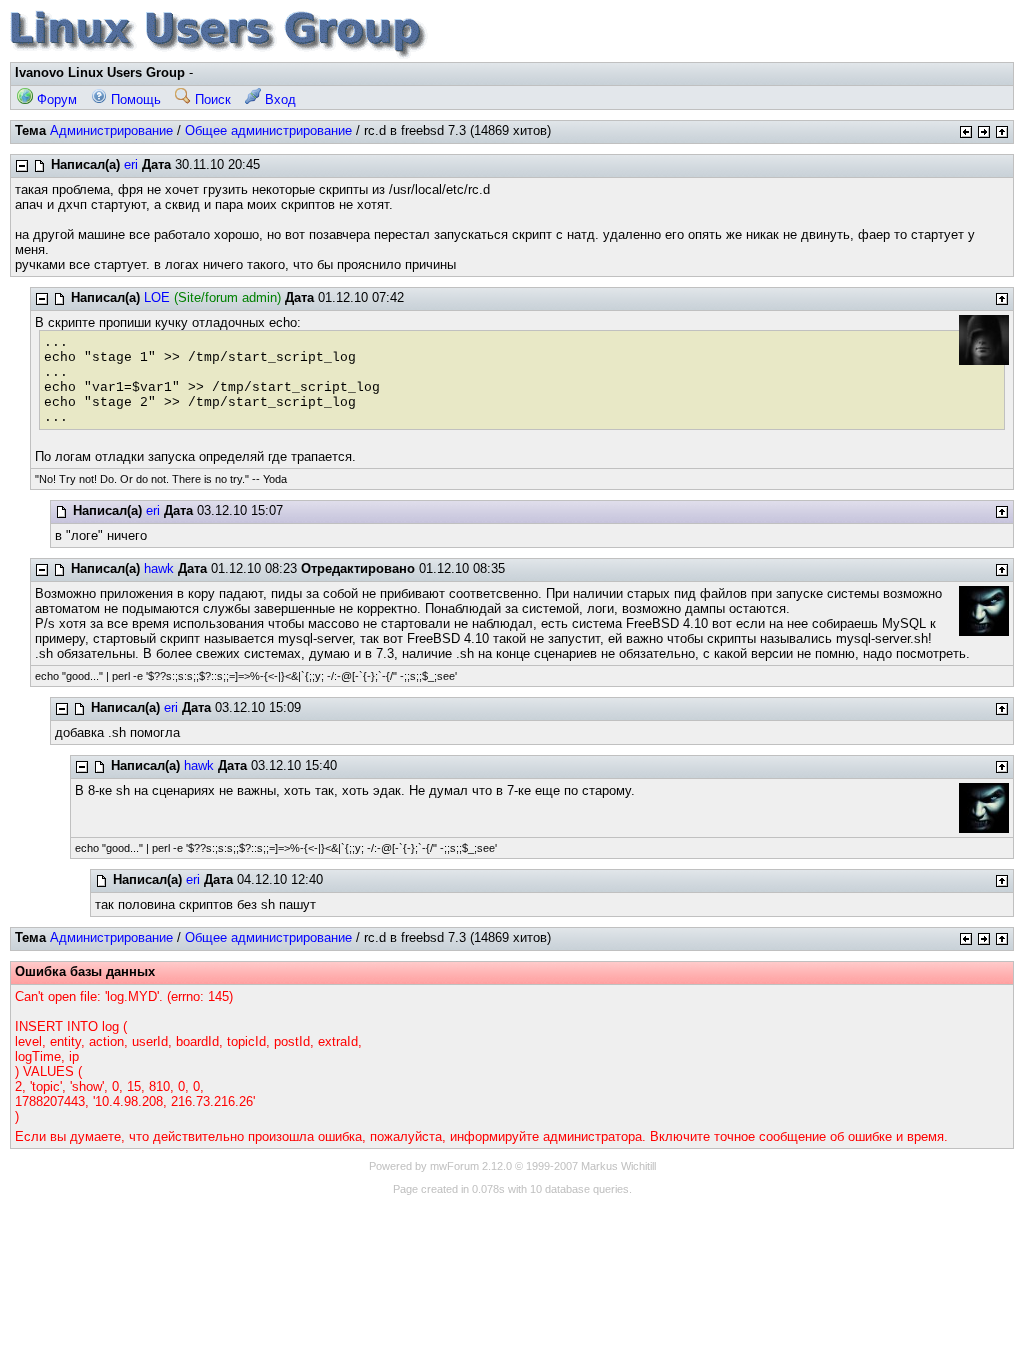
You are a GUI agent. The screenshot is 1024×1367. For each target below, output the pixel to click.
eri (131, 164)
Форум (55, 99)
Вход (278, 99)
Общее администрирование (268, 130)
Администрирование (111, 130)
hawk (159, 568)
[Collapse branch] (22, 166)
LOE (157, 297)
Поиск (211, 99)
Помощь (134, 99)
